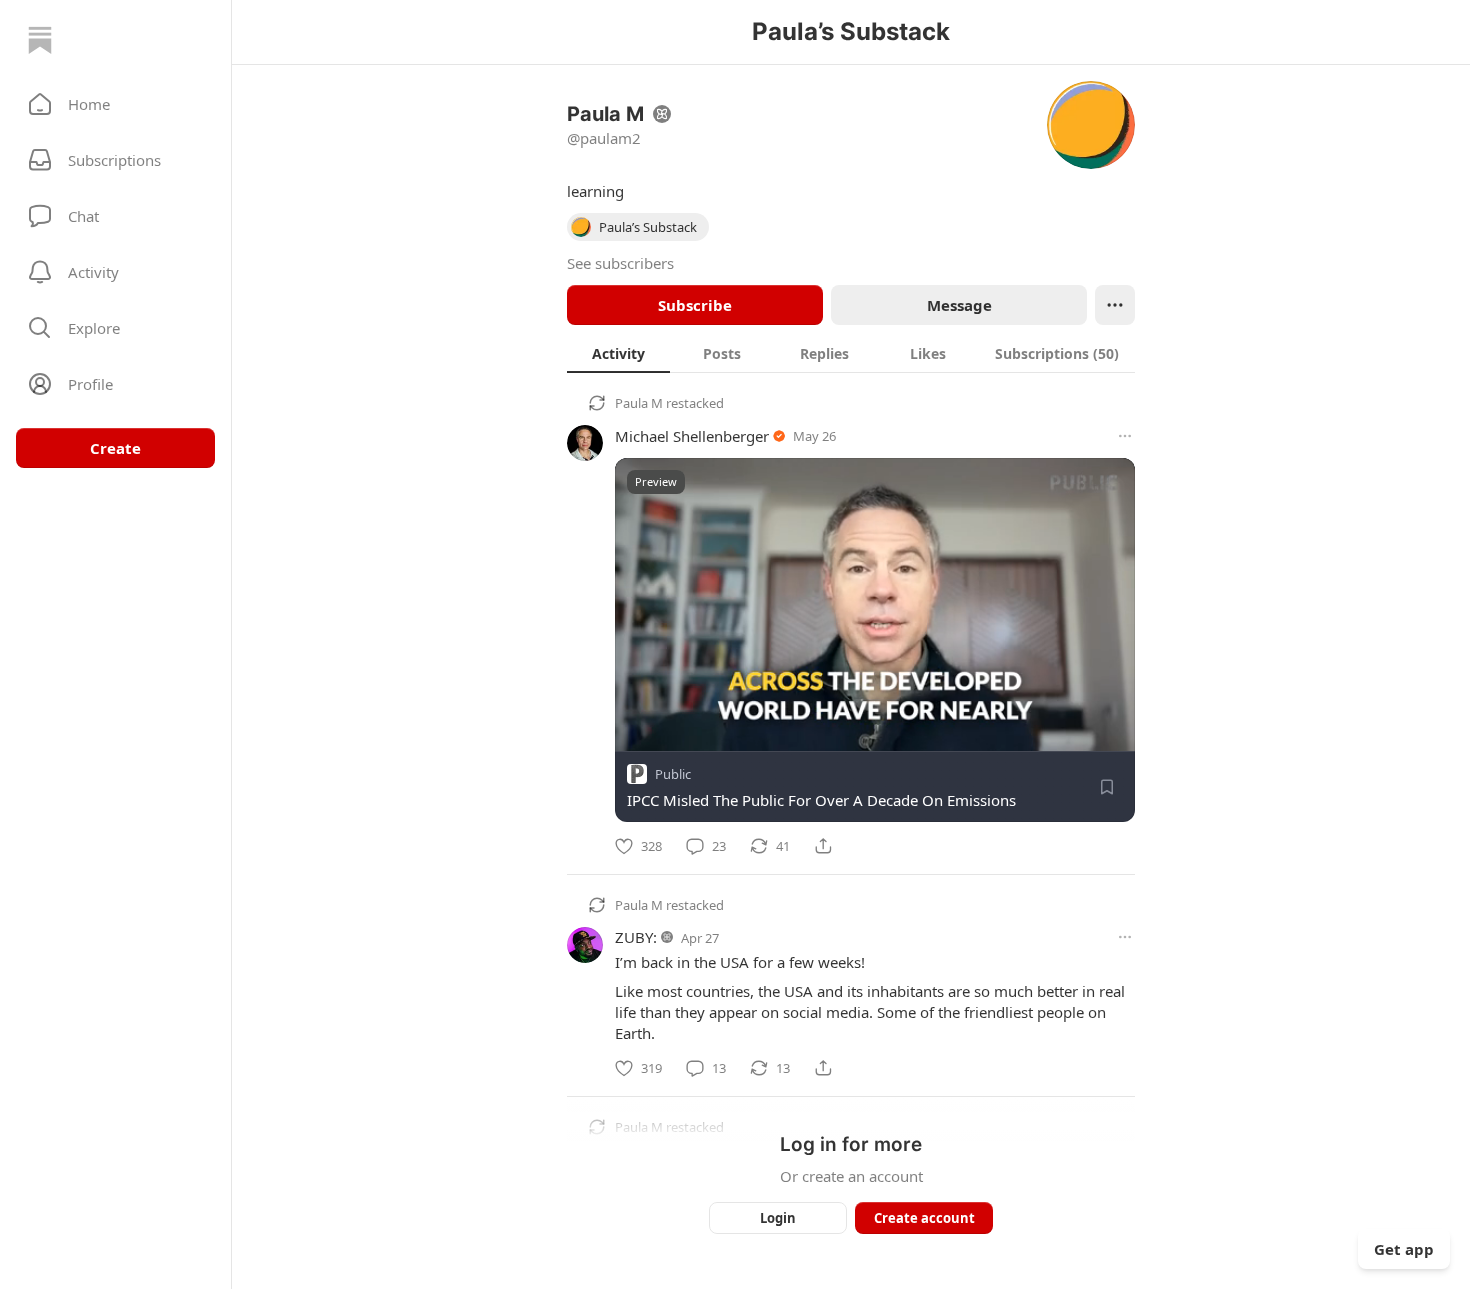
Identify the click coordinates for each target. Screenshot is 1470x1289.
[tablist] (851, 353)
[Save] (1107, 787)
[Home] (40, 40)
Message (959, 305)
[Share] (823, 846)
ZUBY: (636, 937)
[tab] (618, 353)
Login (778, 1218)
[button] (115, 104)
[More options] (1125, 436)
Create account (924, 1218)
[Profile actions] (1115, 305)
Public (673, 774)
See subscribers (620, 263)
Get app (1404, 1249)
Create (115, 448)
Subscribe (695, 305)
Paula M (639, 403)
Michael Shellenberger (692, 436)
